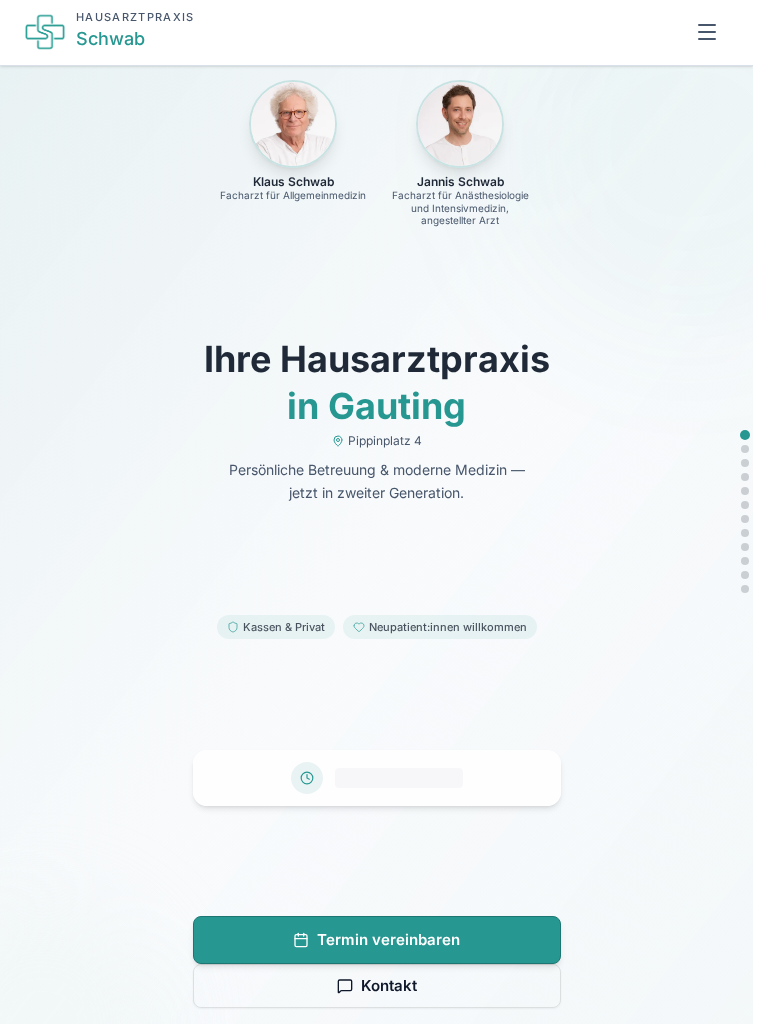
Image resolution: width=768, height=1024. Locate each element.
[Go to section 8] (745, 533)
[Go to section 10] (745, 561)
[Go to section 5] (745, 491)
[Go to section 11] (745, 575)
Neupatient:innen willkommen (448, 627)
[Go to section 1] (745, 435)
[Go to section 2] (745, 449)
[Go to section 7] (745, 519)
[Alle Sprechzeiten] (377, 778)
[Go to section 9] (745, 547)
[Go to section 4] (745, 477)
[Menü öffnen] (707, 32)
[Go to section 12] (745, 589)
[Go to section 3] (745, 463)
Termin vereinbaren (388, 939)
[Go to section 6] (745, 505)
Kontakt (389, 985)
